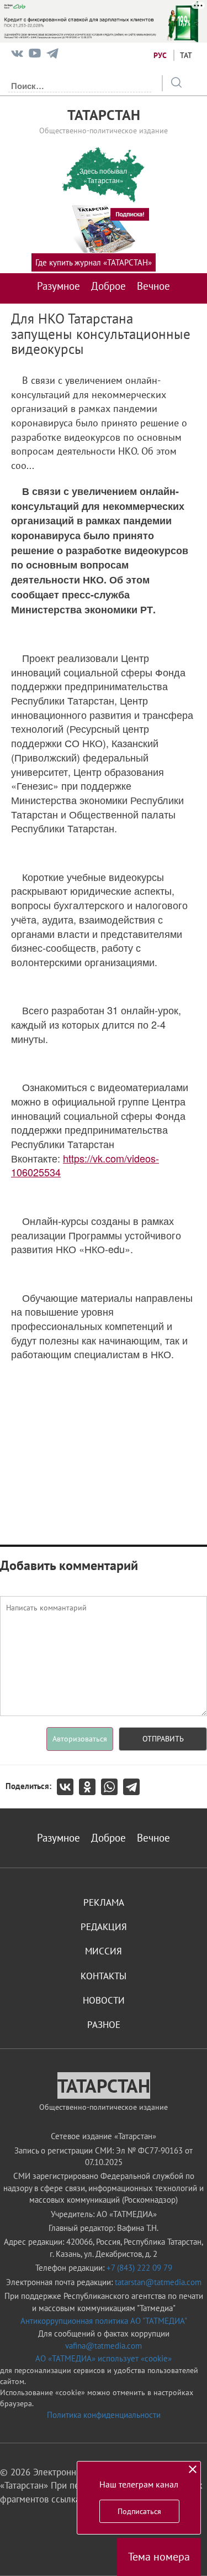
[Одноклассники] (90, 1787)
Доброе (108, 286)
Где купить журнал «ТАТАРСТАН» (94, 262)
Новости (104, 2000)
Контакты (104, 1976)
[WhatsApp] (112, 1787)
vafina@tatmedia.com (104, 2346)
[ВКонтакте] (68, 1787)
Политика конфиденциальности (104, 2415)
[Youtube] (35, 56)
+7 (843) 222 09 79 (139, 2268)
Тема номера (159, 2557)
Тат (186, 55)
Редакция (104, 1927)
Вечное (153, 286)
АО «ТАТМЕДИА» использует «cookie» (104, 2358)
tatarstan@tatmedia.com (158, 2282)
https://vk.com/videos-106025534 (85, 1165)
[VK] (17, 56)
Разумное (59, 286)
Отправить (163, 1739)
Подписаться (139, 2511)
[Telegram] (52, 56)
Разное (104, 2025)
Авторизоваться (80, 1739)
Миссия (104, 1951)
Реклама (104, 1902)
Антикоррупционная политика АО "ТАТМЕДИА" (104, 2321)
